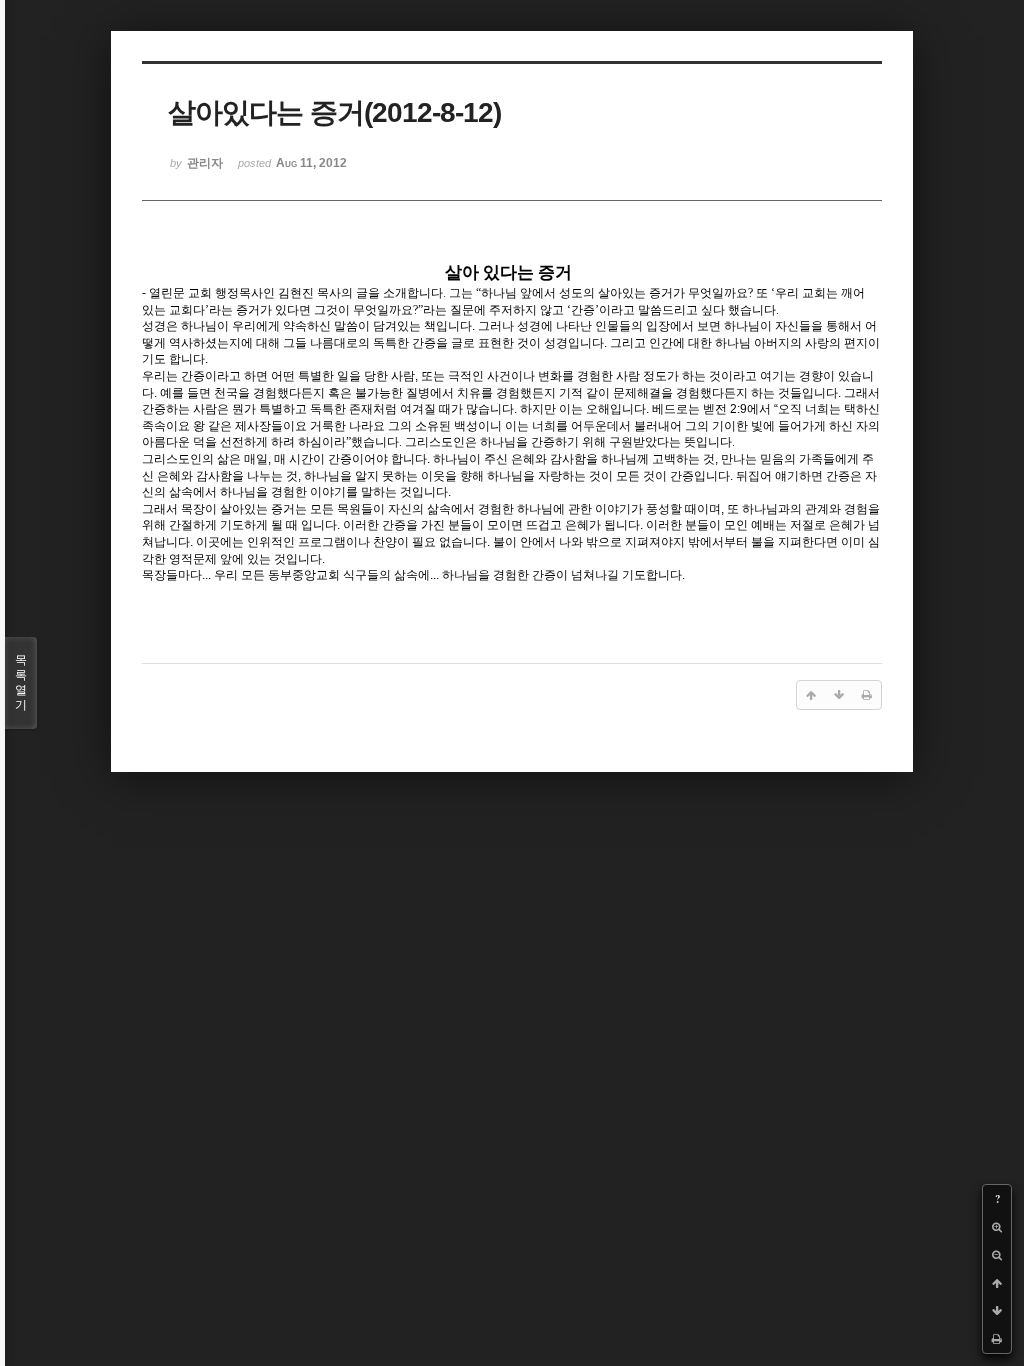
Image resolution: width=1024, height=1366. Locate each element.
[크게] (997, 1227)
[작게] (997, 1255)
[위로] (997, 1283)
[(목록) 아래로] (997, 1311)
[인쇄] (997, 1339)
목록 (21, 682)
